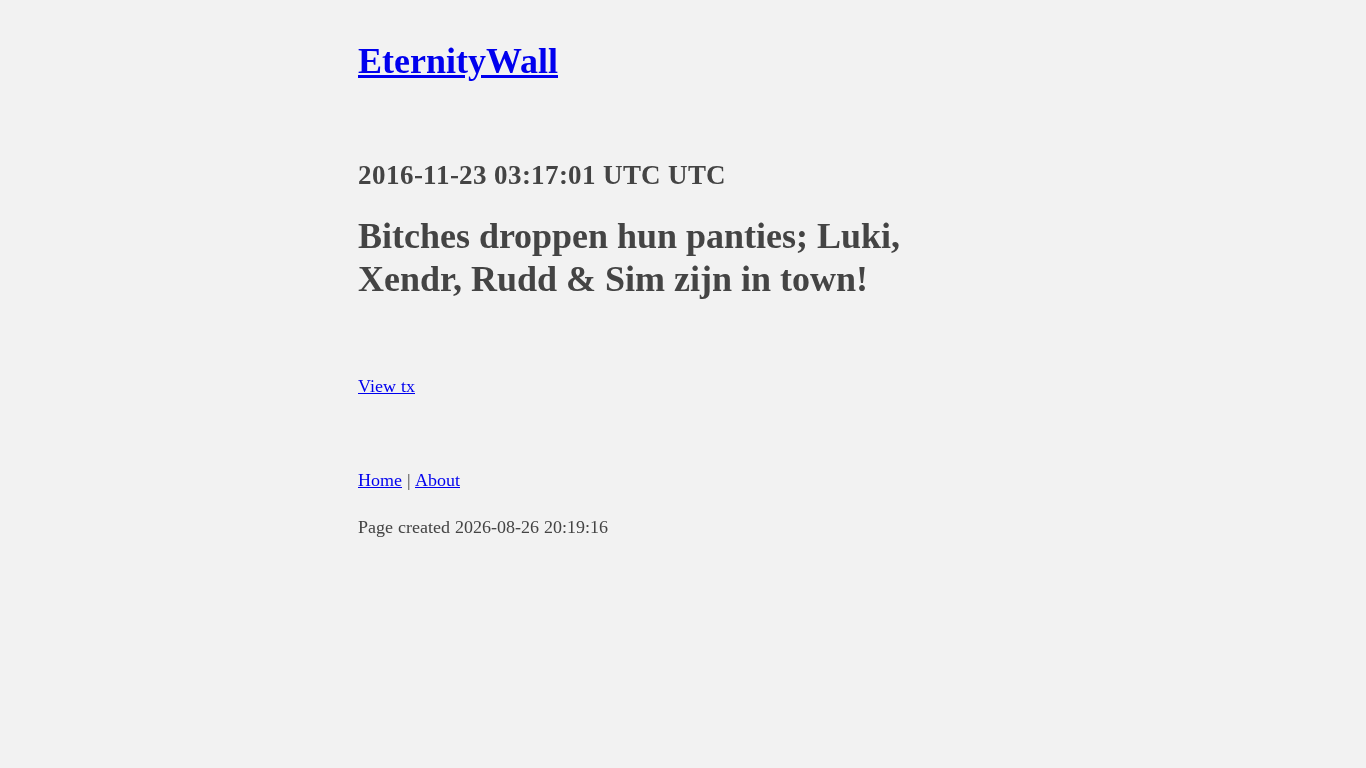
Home (380, 480)
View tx (386, 386)
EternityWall (458, 61)
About (437, 480)
